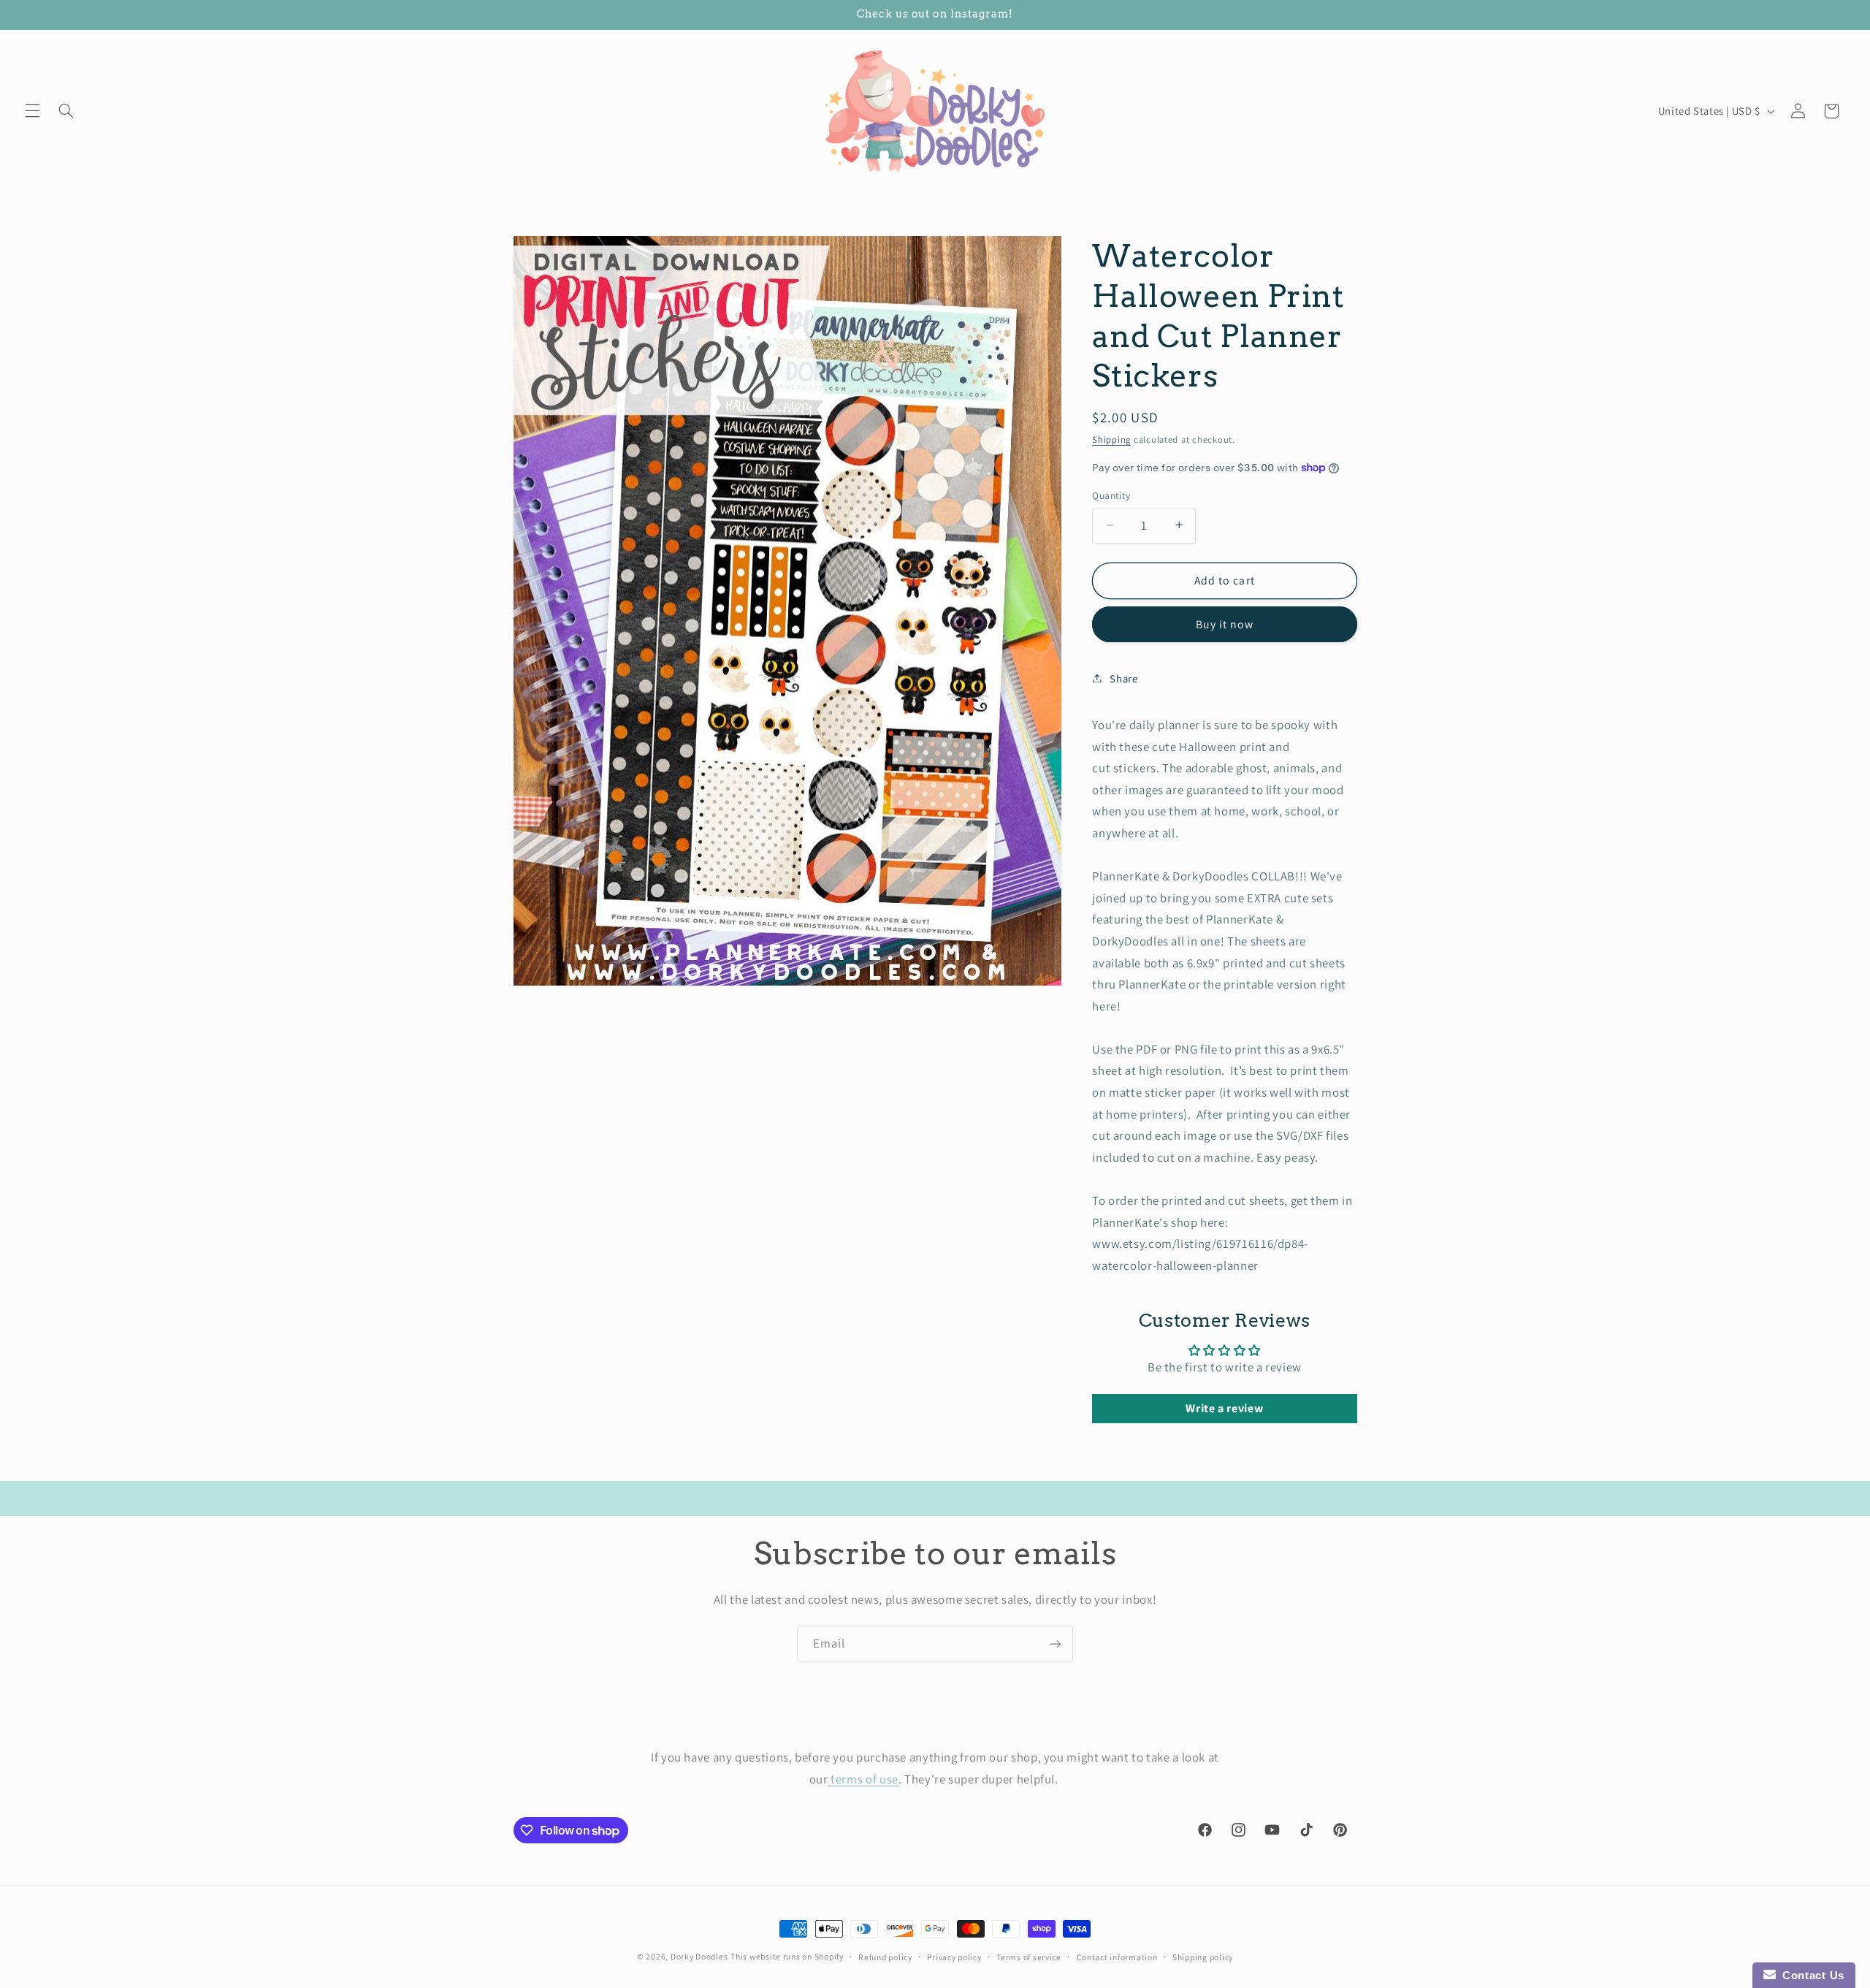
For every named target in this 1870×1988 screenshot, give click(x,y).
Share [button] (1123, 678)
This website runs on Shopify (787, 1956)
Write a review (1224, 1408)
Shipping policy (1203, 1957)
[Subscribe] (1056, 1644)
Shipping (1111, 439)
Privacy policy (954, 1957)
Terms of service (1029, 1957)
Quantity (1111, 495)
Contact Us (1810, 1975)
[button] (32, 111)
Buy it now (1225, 624)
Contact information (1117, 1957)
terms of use (863, 1778)
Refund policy (885, 1957)
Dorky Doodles (699, 1956)
